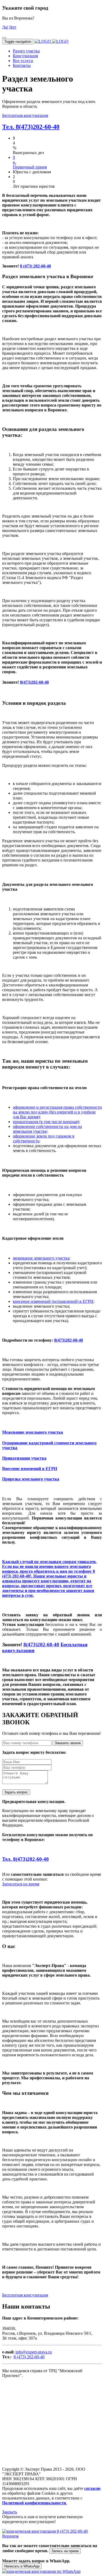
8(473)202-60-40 (34, 682)
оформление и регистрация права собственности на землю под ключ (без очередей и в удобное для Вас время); (57, 1112)
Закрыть (10, 2512)
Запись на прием (65, 2551)
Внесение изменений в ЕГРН (30, 1469)
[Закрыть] (4, 38)
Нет (13, 27)
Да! (5, 27)
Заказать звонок (68, 1743)
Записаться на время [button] (21, 1884)
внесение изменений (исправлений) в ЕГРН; (54, 1301)
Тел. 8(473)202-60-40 (31, 127)
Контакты (22, 65)
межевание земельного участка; (42, 1258)
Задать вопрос (16, 1792)
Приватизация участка (24, 1458)
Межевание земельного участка (33, 1432)
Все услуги (23, 61)
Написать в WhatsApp (22, 2566)
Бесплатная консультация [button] (25, 115)
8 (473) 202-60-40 (35, 266)
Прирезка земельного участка (31, 1479)
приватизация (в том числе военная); (46, 1122)
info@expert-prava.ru (34, 2352)
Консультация (25, 56)
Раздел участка (26, 51)
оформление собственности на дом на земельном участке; (47, 1129)
